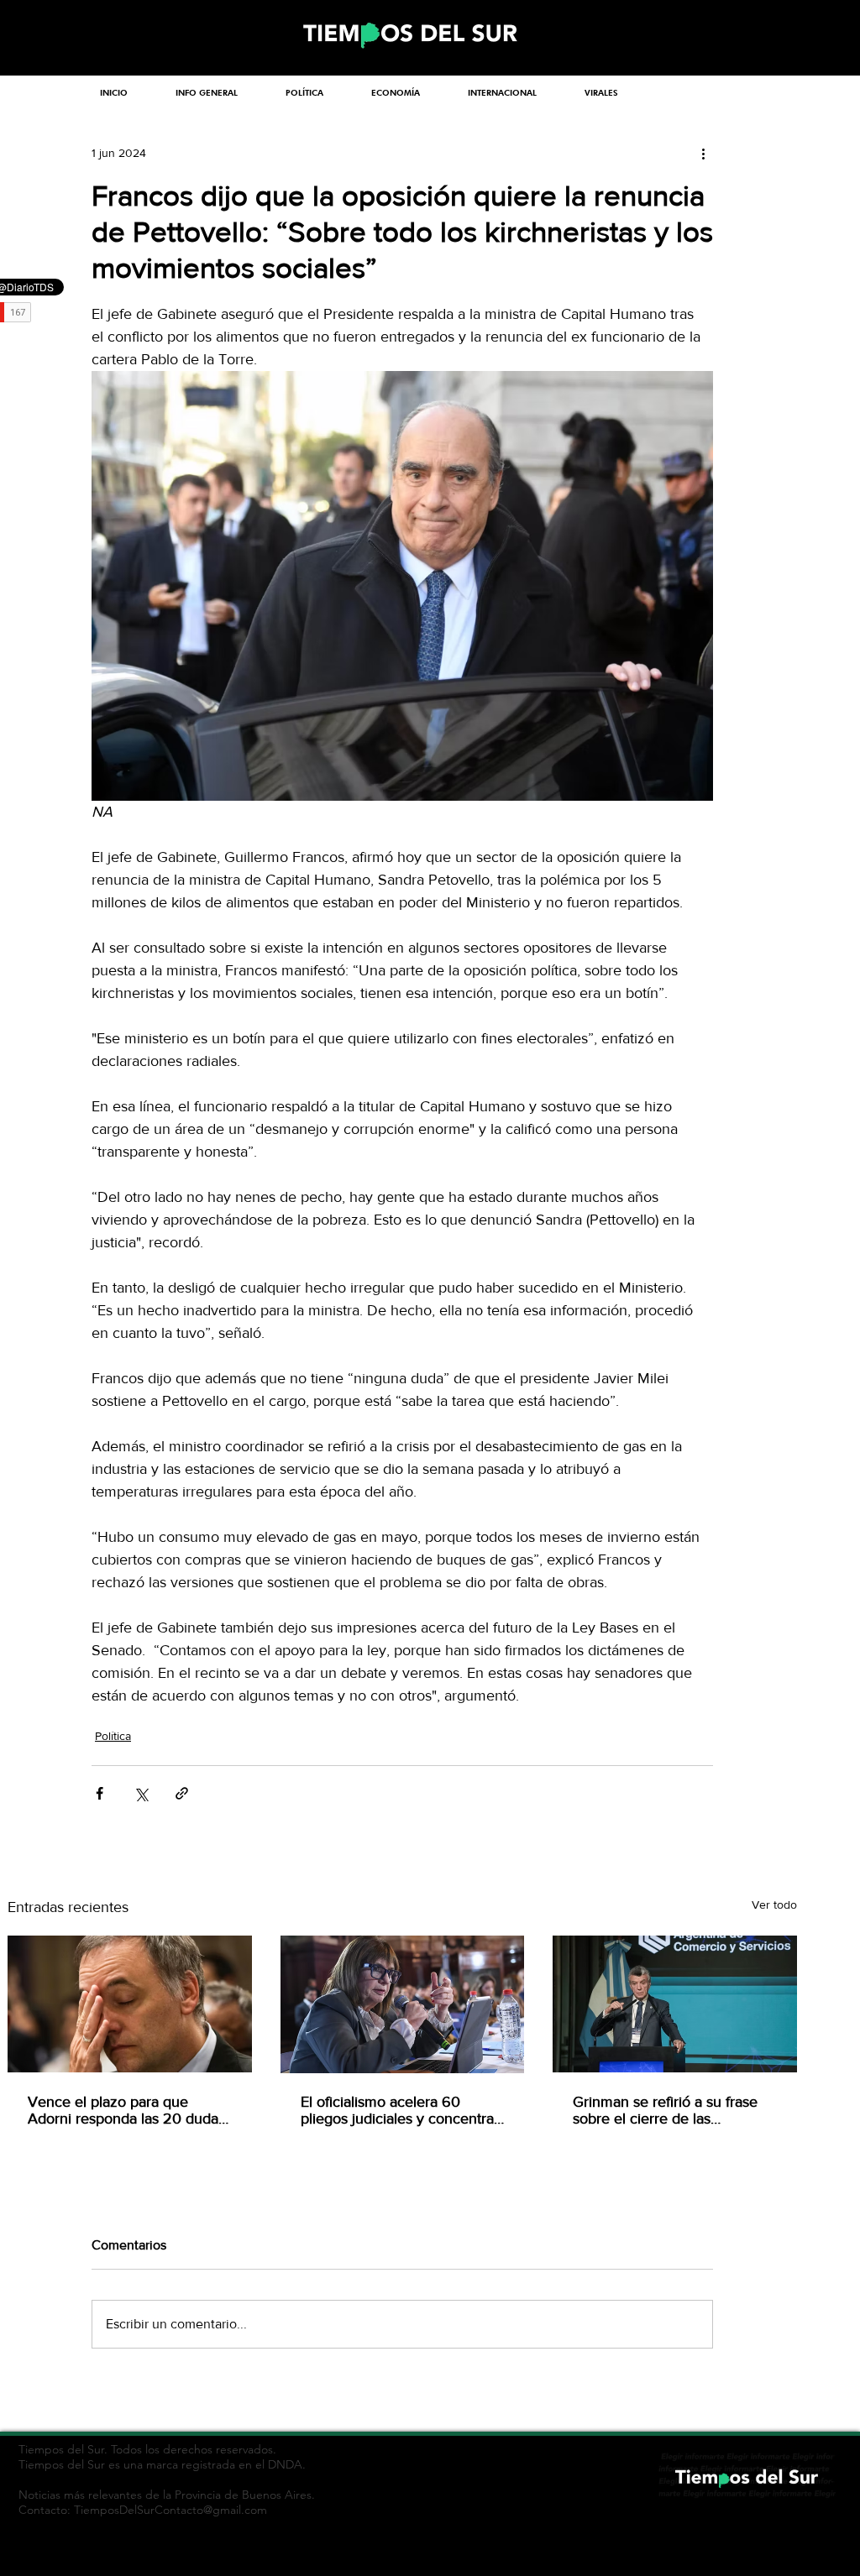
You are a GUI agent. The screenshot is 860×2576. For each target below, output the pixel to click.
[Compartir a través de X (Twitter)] (141, 1793)
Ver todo (774, 1905)
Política (113, 1736)
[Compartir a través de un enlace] (182, 1793)
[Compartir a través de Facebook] (100, 1793)
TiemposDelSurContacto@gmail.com (170, 2510)
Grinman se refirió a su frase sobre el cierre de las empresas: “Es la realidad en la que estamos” (673, 2110)
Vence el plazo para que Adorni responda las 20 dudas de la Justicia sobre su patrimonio (126, 2110)
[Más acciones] (703, 153)
